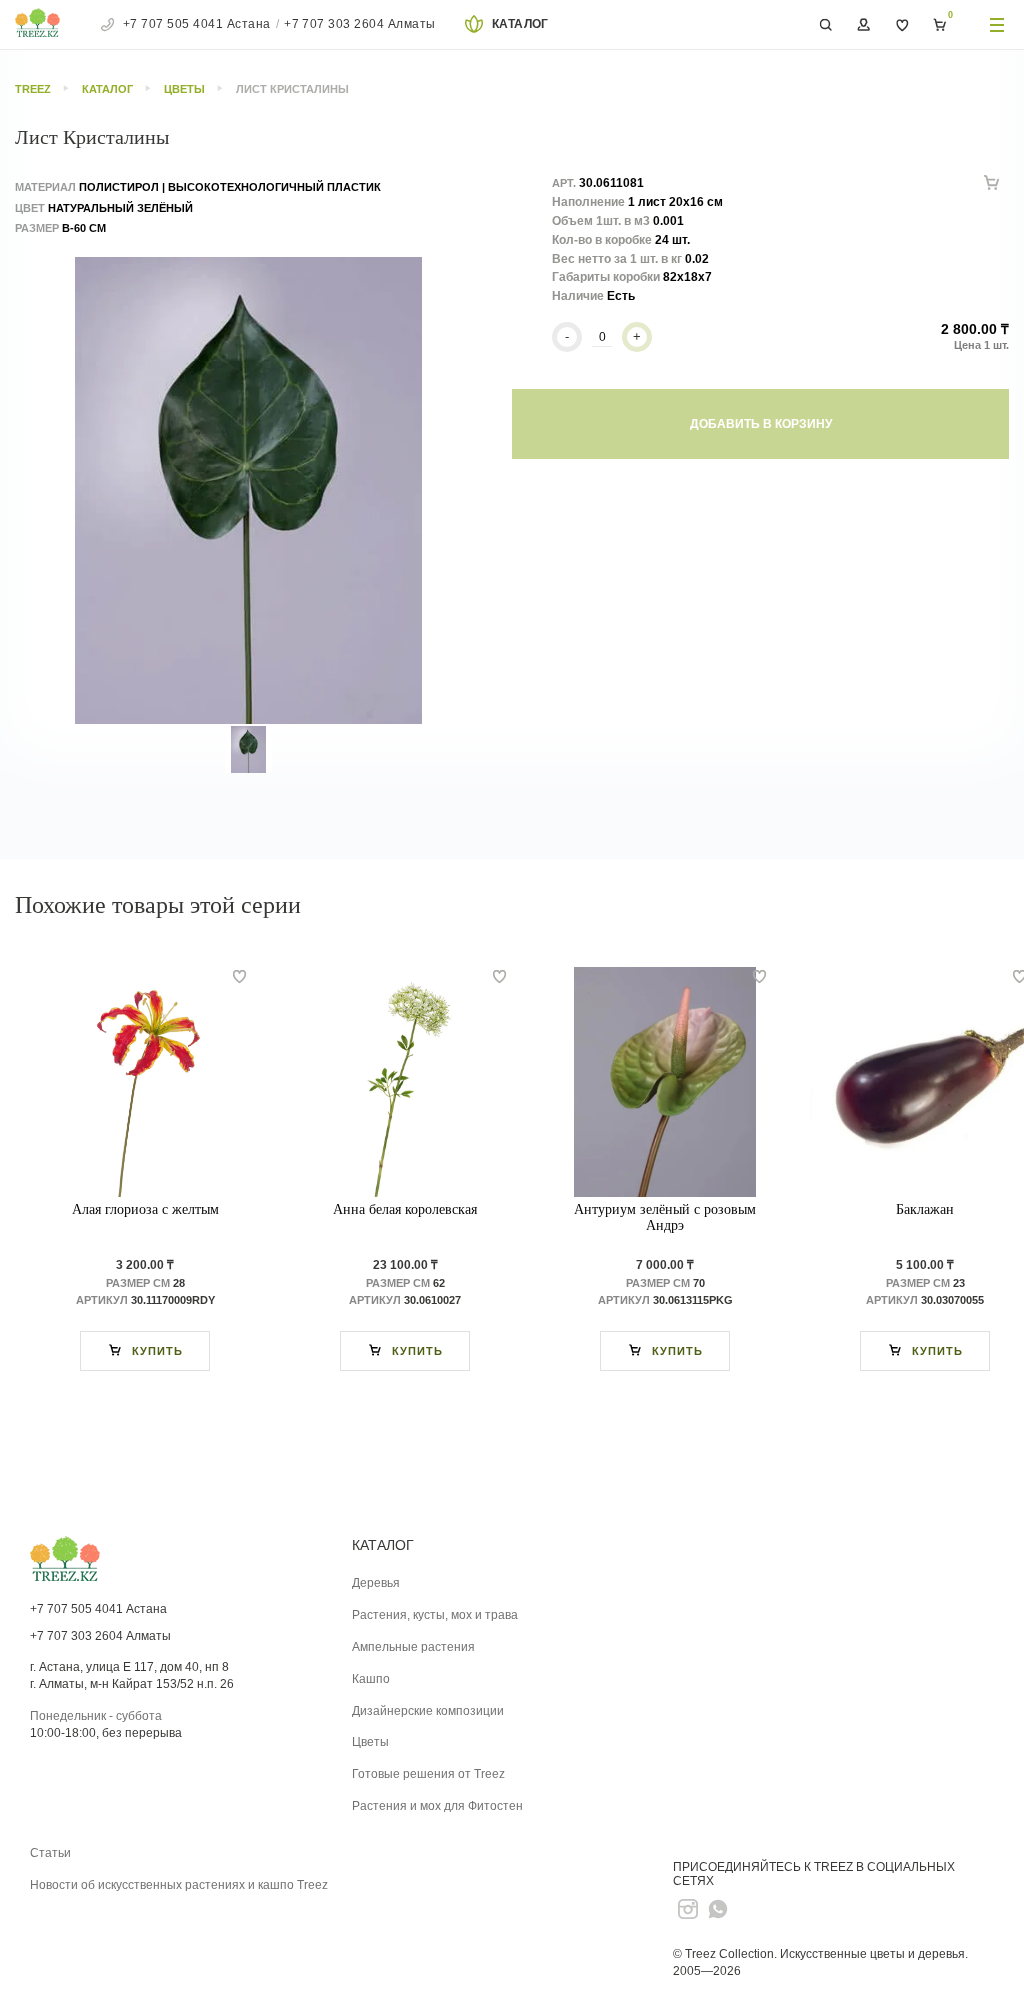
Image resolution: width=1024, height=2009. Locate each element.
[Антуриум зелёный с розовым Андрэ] (665, 1082)
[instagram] (688, 1909)
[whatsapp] (718, 1909)
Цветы (370, 1742)
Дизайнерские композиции (428, 1711)
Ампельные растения (413, 1647)
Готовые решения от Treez (428, 1774)
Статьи (50, 1853)
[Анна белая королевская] (405, 1082)
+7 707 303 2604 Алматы (360, 24)
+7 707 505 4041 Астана (197, 24)
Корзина (940, 25)
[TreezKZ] (37, 25)
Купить (158, 1351)
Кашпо (371, 1679)
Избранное (902, 25)
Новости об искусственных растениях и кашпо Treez (179, 1885)
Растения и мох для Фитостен (437, 1806)
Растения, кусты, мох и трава (435, 1615)
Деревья (376, 1583)
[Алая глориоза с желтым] (145, 1082)
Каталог (520, 24)
